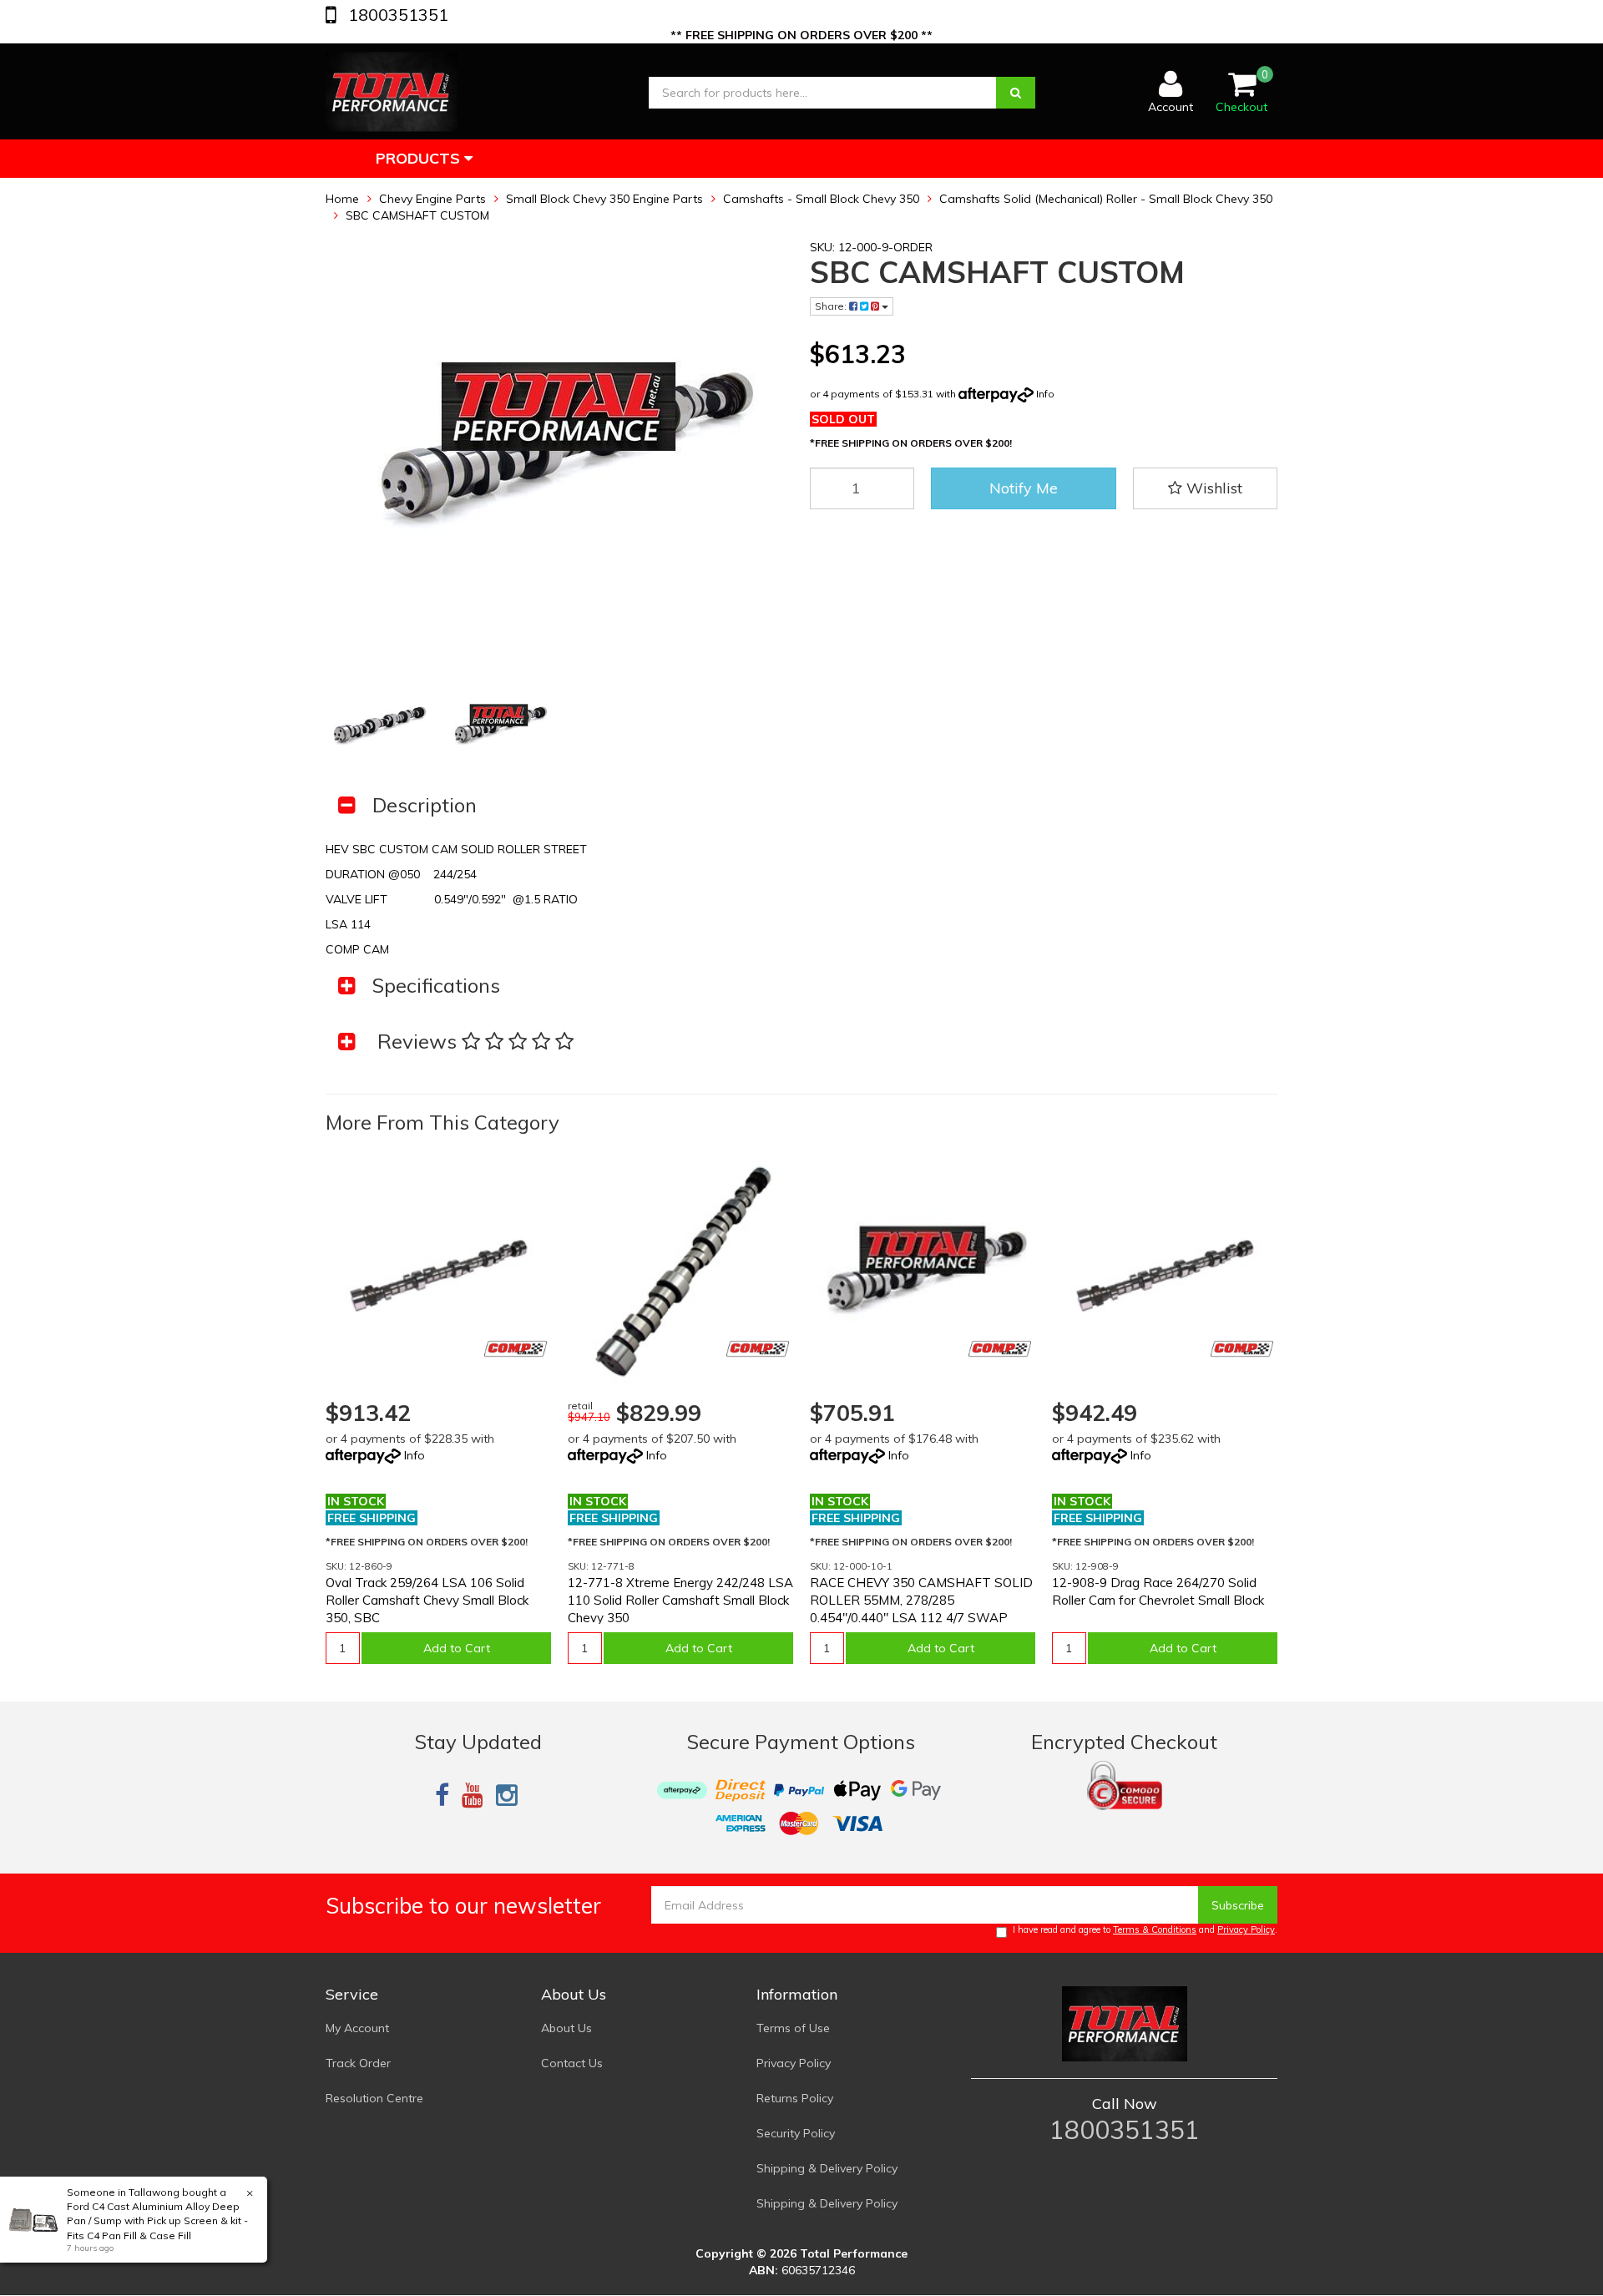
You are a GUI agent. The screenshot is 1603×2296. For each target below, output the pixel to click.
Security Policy (796, 2133)
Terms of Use (793, 2028)
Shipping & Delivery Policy (827, 2168)
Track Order (358, 2063)
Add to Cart (457, 1648)
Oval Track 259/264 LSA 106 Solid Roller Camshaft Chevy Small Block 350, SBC (427, 1600)
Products (420, 158)
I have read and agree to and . (1145, 1929)
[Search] (1016, 93)
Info (1045, 394)
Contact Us (572, 2063)
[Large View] (378, 725)
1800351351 (396, 15)
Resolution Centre (374, 2098)
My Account (357, 2028)
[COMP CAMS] (516, 1349)
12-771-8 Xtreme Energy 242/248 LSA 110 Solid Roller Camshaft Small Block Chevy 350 (680, 1600)
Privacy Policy (1246, 1929)
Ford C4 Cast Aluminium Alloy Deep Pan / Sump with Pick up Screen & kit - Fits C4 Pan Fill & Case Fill (157, 2220)
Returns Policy (795, 2098)
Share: (832, 306)
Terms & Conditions (1155, 1929)
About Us (566, 2028)
